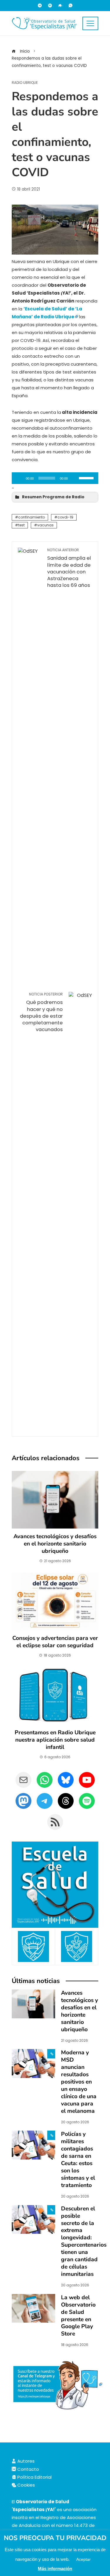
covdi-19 (65, 517)
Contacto (28, 2469)
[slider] (87, 478)
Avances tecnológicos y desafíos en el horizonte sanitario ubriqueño (55, 1544)
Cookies (26, 2485)
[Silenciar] (74, 478)
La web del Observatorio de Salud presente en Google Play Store (78, 2316)
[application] (55, 478)
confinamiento (32, 517)
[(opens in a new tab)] (33, 2063)
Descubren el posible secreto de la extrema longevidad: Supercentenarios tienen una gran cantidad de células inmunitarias (84, 2242)
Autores (25, 2461)
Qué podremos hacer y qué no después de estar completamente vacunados (41, 1012)
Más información (55, 2569)
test (21, 525)
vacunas (45, 525)
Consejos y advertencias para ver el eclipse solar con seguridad (55, 1642)
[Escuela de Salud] (55, 1885)
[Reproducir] (19, 478)
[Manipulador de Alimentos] (33, 1946)
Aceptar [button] (83, 2559)
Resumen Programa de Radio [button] (53, 497)
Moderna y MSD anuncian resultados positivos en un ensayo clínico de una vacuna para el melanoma (79, 2082)
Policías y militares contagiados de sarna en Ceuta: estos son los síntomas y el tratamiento (78, 2160)
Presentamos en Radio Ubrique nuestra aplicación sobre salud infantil (55, 1740)
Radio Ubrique (25, 83)
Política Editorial (34, 2477)
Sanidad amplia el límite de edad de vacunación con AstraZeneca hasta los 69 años (69, 568)
